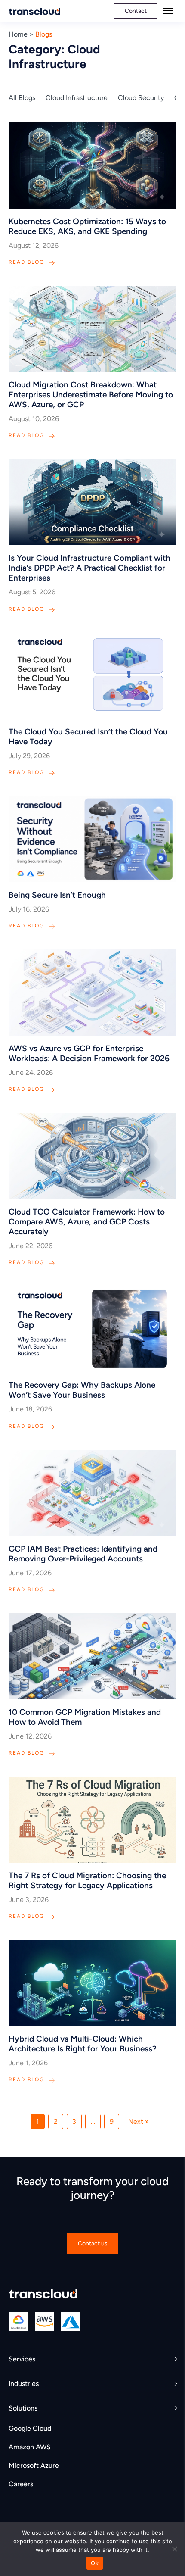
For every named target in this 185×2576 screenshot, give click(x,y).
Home (18, 34)
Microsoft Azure (34, 2465)
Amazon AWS (30, 2447)
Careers (21, 2484)
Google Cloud (30, 2428)
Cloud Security (141, 98)
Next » (139, 2122)
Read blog (26, 262)
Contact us (93, 2243)
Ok (95, 2563)
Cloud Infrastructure (77, 98)
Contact (136, 11)
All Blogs (22, 98)
